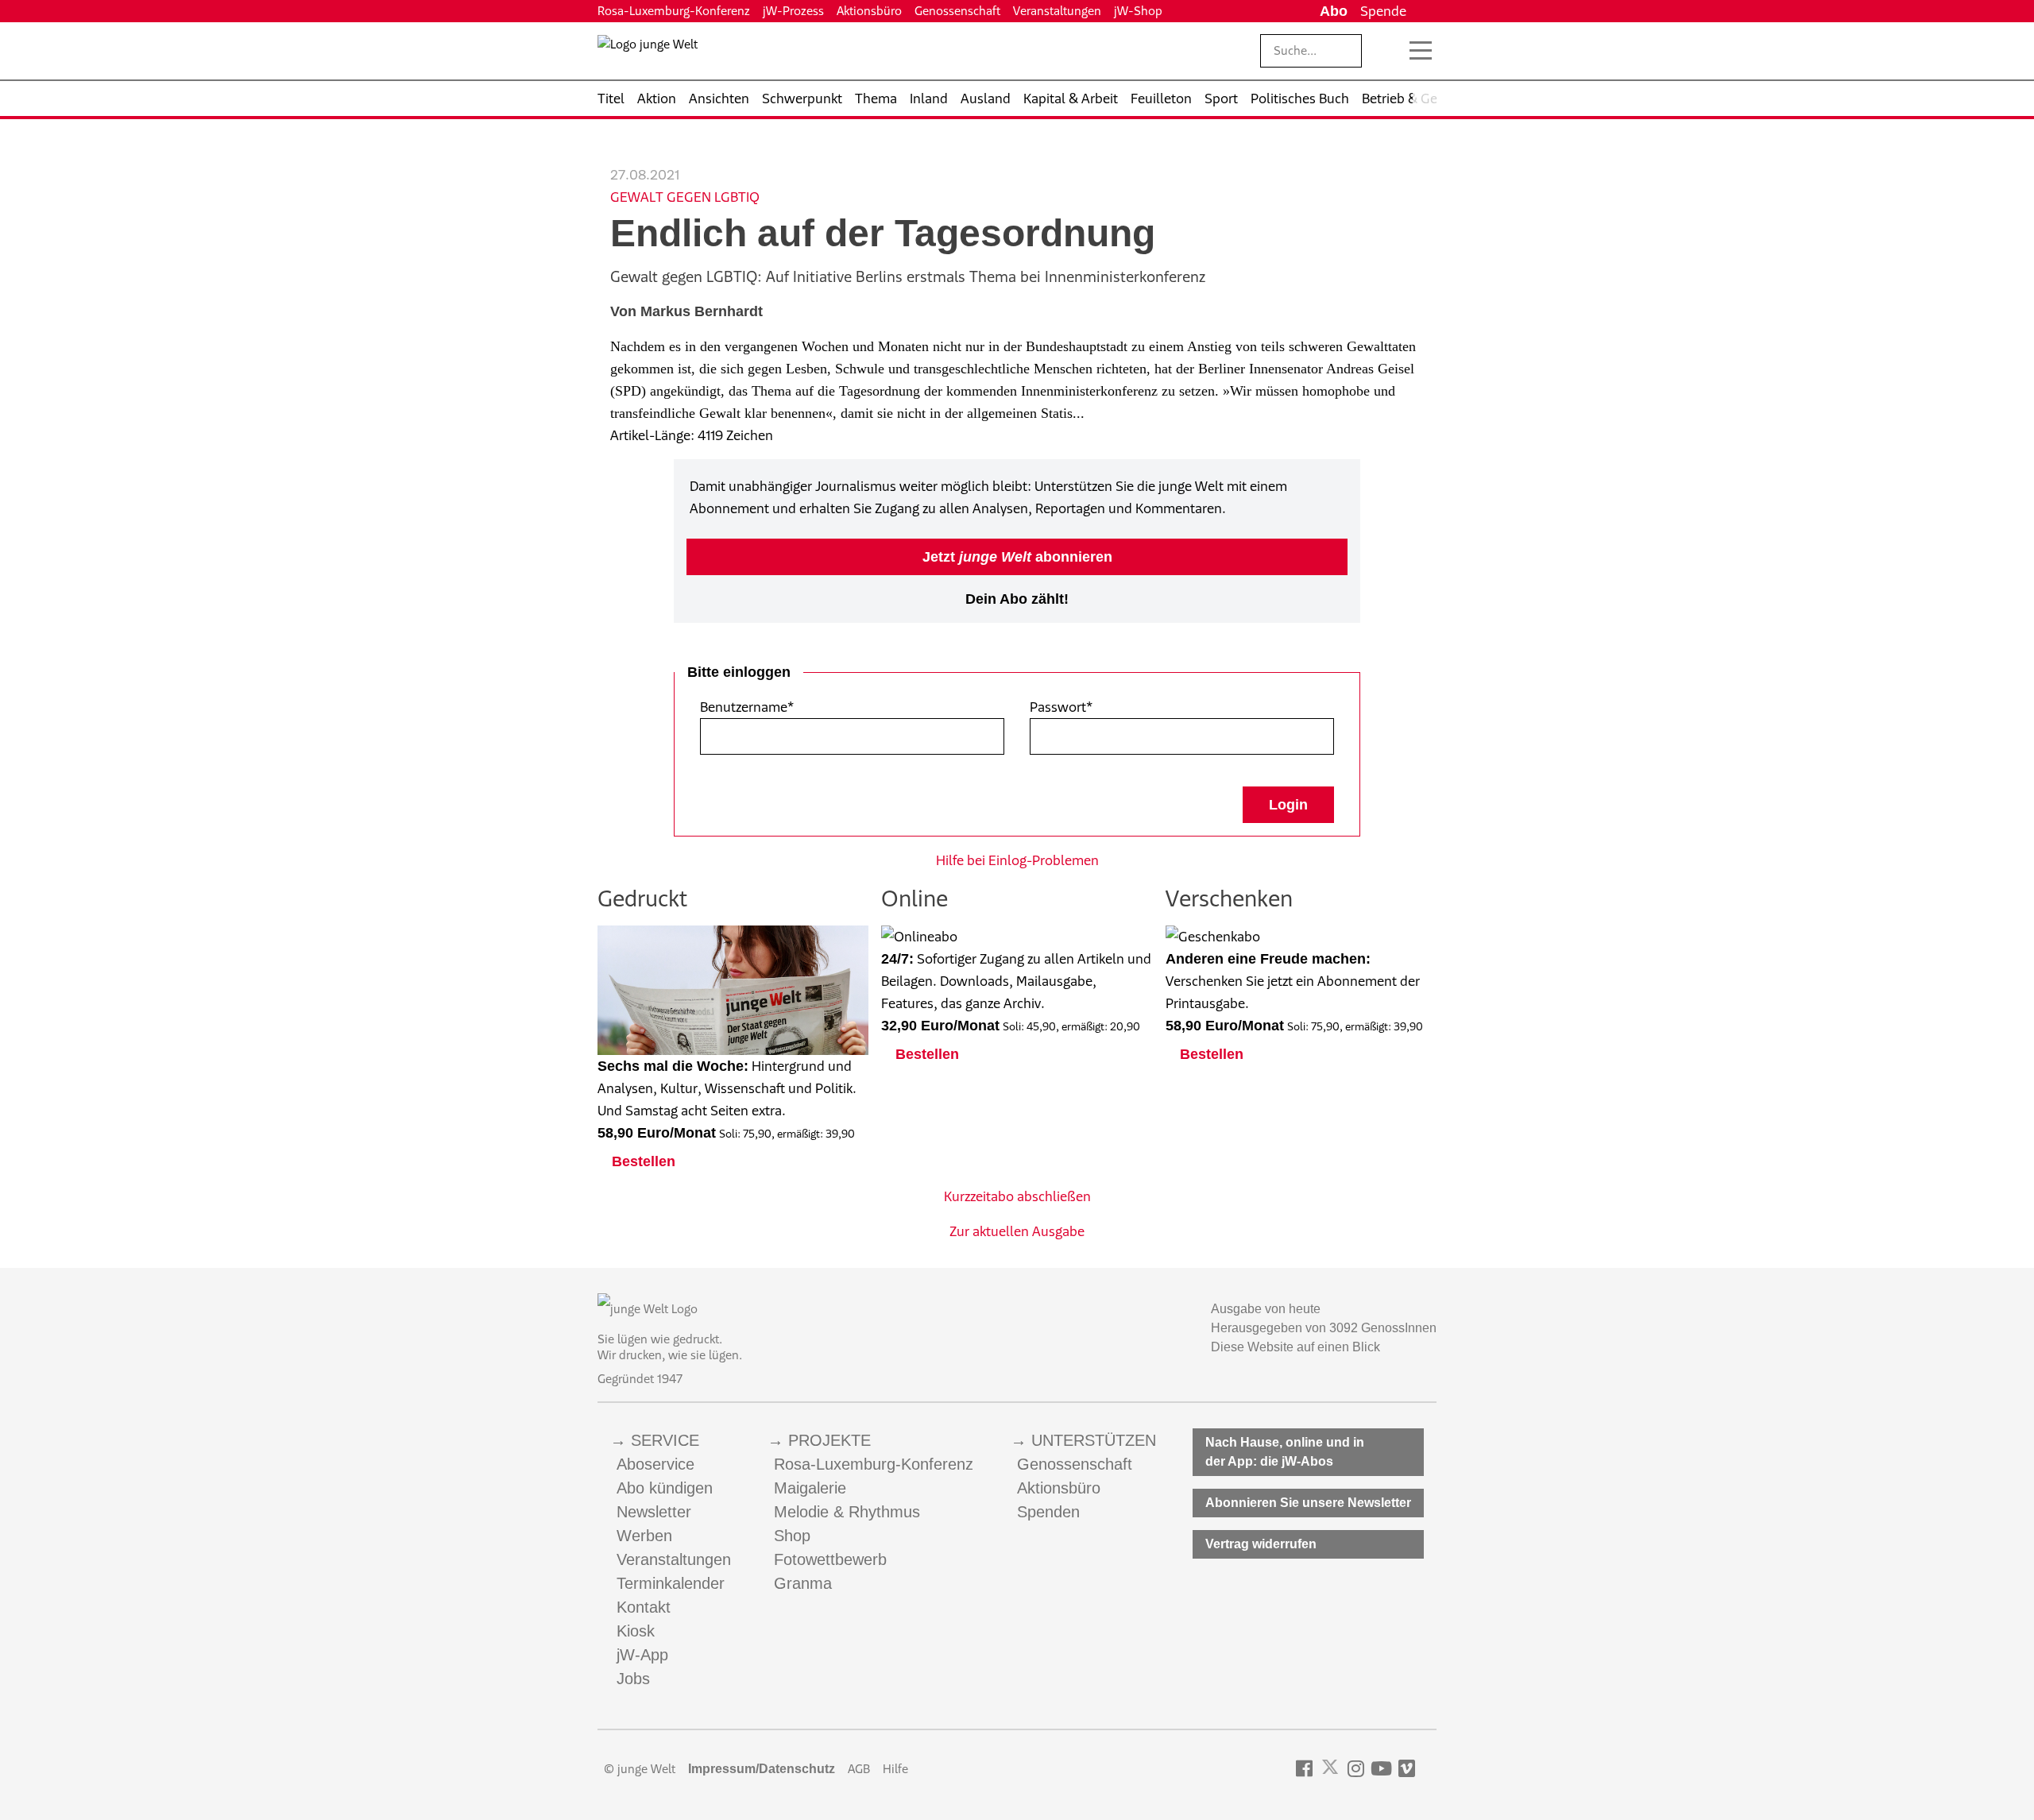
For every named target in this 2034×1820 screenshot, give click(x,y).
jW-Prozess (793, 11)
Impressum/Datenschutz (762, 1769)
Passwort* (1061, 707)
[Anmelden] (1425, 11)
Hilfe (895, 1769)
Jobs (633, 1679)
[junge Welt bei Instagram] (1356, 1769)
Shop (792, 1536)
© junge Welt (640, 1769)
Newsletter (654, 1512)
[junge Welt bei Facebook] (1304, 1769)
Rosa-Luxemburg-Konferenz (674, 11)
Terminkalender (671, 1583)
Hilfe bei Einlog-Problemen (1017, 860)
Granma (803, 1583)
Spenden (1048, 1512)
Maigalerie (810, 1488)
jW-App (642, 1655)
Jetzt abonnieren (1017, 557)
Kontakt (644, 1607)
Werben (644, 1536)
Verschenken (1229, 898)
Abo (1334, 11)
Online (915, 898)
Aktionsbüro (869, 11)
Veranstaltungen (1057, 11)
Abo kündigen (665, 1488)
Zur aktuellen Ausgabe (1017, 1231)
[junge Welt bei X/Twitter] (1330, 1769)
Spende (1383, 11)
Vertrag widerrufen (1261, 1544)
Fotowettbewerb (830, 1559)
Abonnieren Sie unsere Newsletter (1308, 1503)
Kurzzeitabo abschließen (1017, 1196)
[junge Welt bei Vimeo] (1407, 1769)
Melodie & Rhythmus (847, 1512)
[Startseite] (648, 54)
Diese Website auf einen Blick (1295, 1347)
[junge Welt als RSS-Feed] (1429, 1769)
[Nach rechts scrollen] (1425, 99)
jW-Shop (1138, 11)
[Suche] (1386, 51)
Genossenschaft (957, 11)
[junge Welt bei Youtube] (1381, 1769)
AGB (859, 1769)
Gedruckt (642, 898)
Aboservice (655, 1464)
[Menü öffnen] (1421, 51)
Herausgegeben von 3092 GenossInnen (1324, 1328)
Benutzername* (747, 707)
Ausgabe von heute (1266, 1309)
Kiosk (636, 1631)
